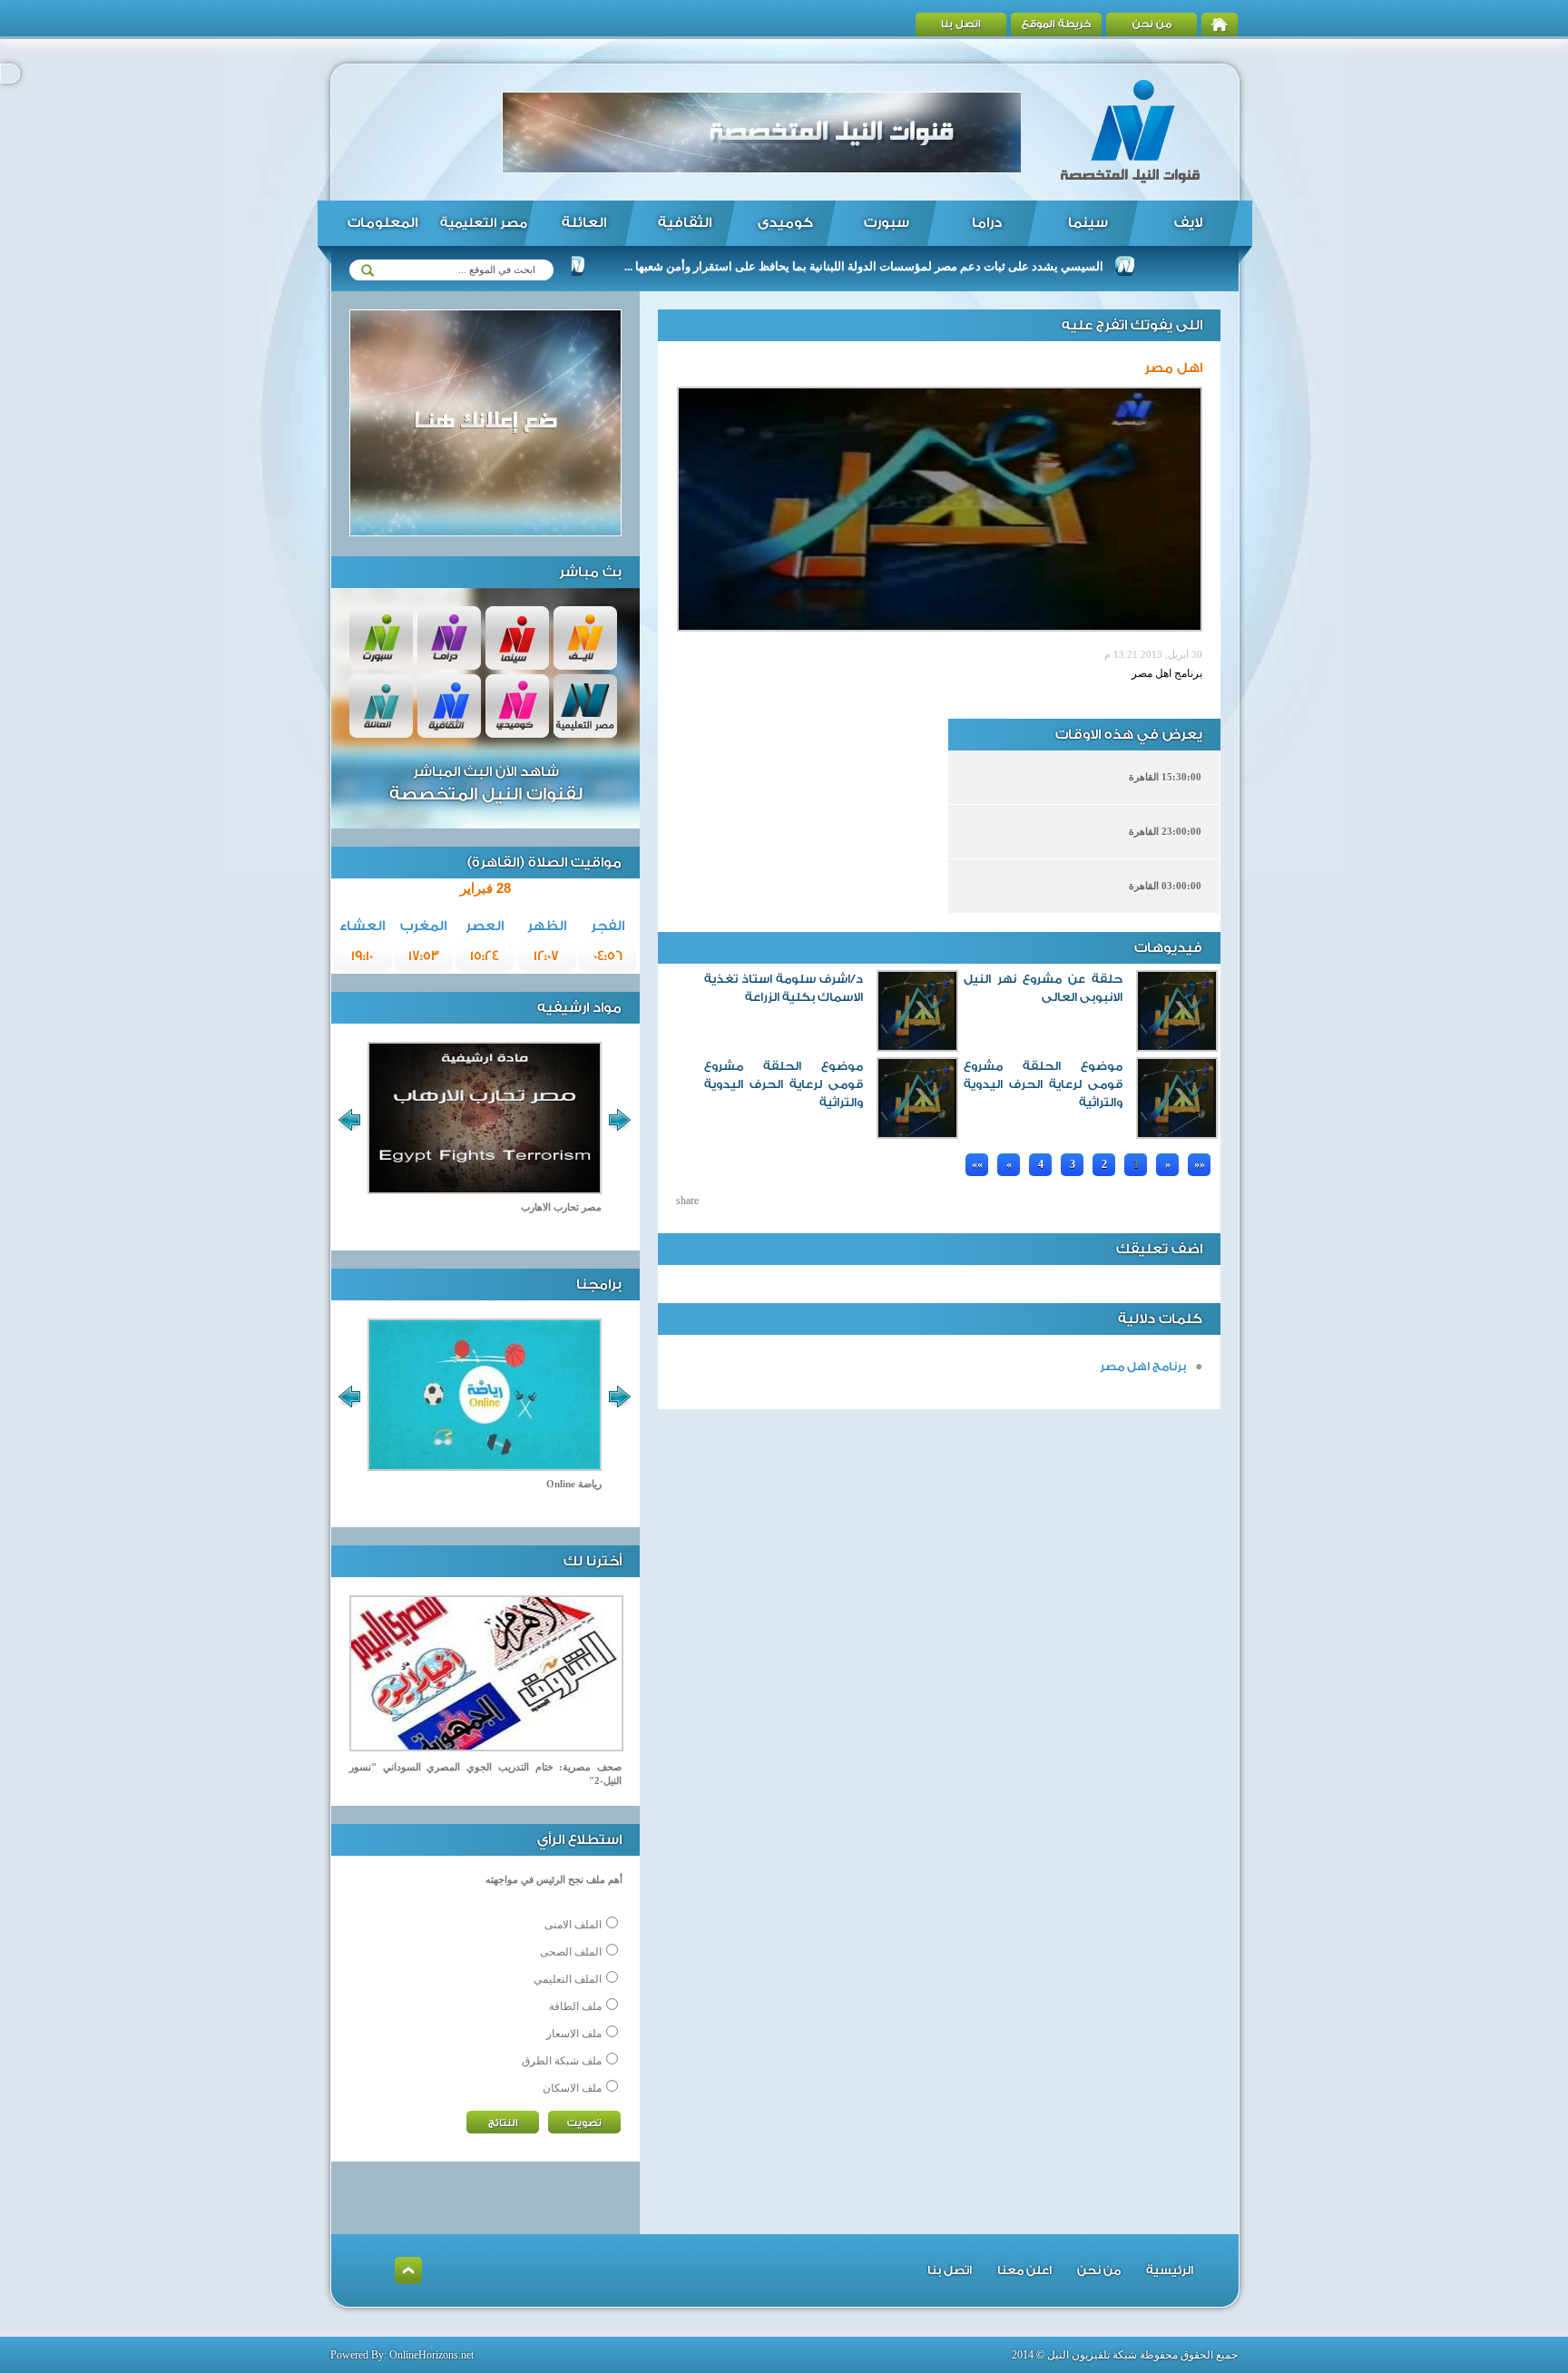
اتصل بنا (961, 24)
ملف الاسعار (574, 2034)
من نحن (1152, 24)
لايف (1188, 223)
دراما (987, 223)
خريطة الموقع (1057, 24)
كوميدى (785, 223)
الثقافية (685, 223)
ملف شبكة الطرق (562, 2061)
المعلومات (382, 223)
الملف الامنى (573, 1925)
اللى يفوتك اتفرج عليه (1132, 325)
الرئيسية (1170, 2270)
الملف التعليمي (568, 1979)
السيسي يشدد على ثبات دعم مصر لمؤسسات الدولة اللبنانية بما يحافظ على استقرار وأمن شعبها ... (922, 266)
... (953, 1159)
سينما (1088, 223)
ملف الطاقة (575, 2006)
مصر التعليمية (484, 223)
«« (977, 1164)
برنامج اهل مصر (1143, 1366)
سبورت (887, 223)
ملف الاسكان (572, 2088)
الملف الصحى (571, 1952)
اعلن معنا (1024, 2270)
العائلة (584, 223)
